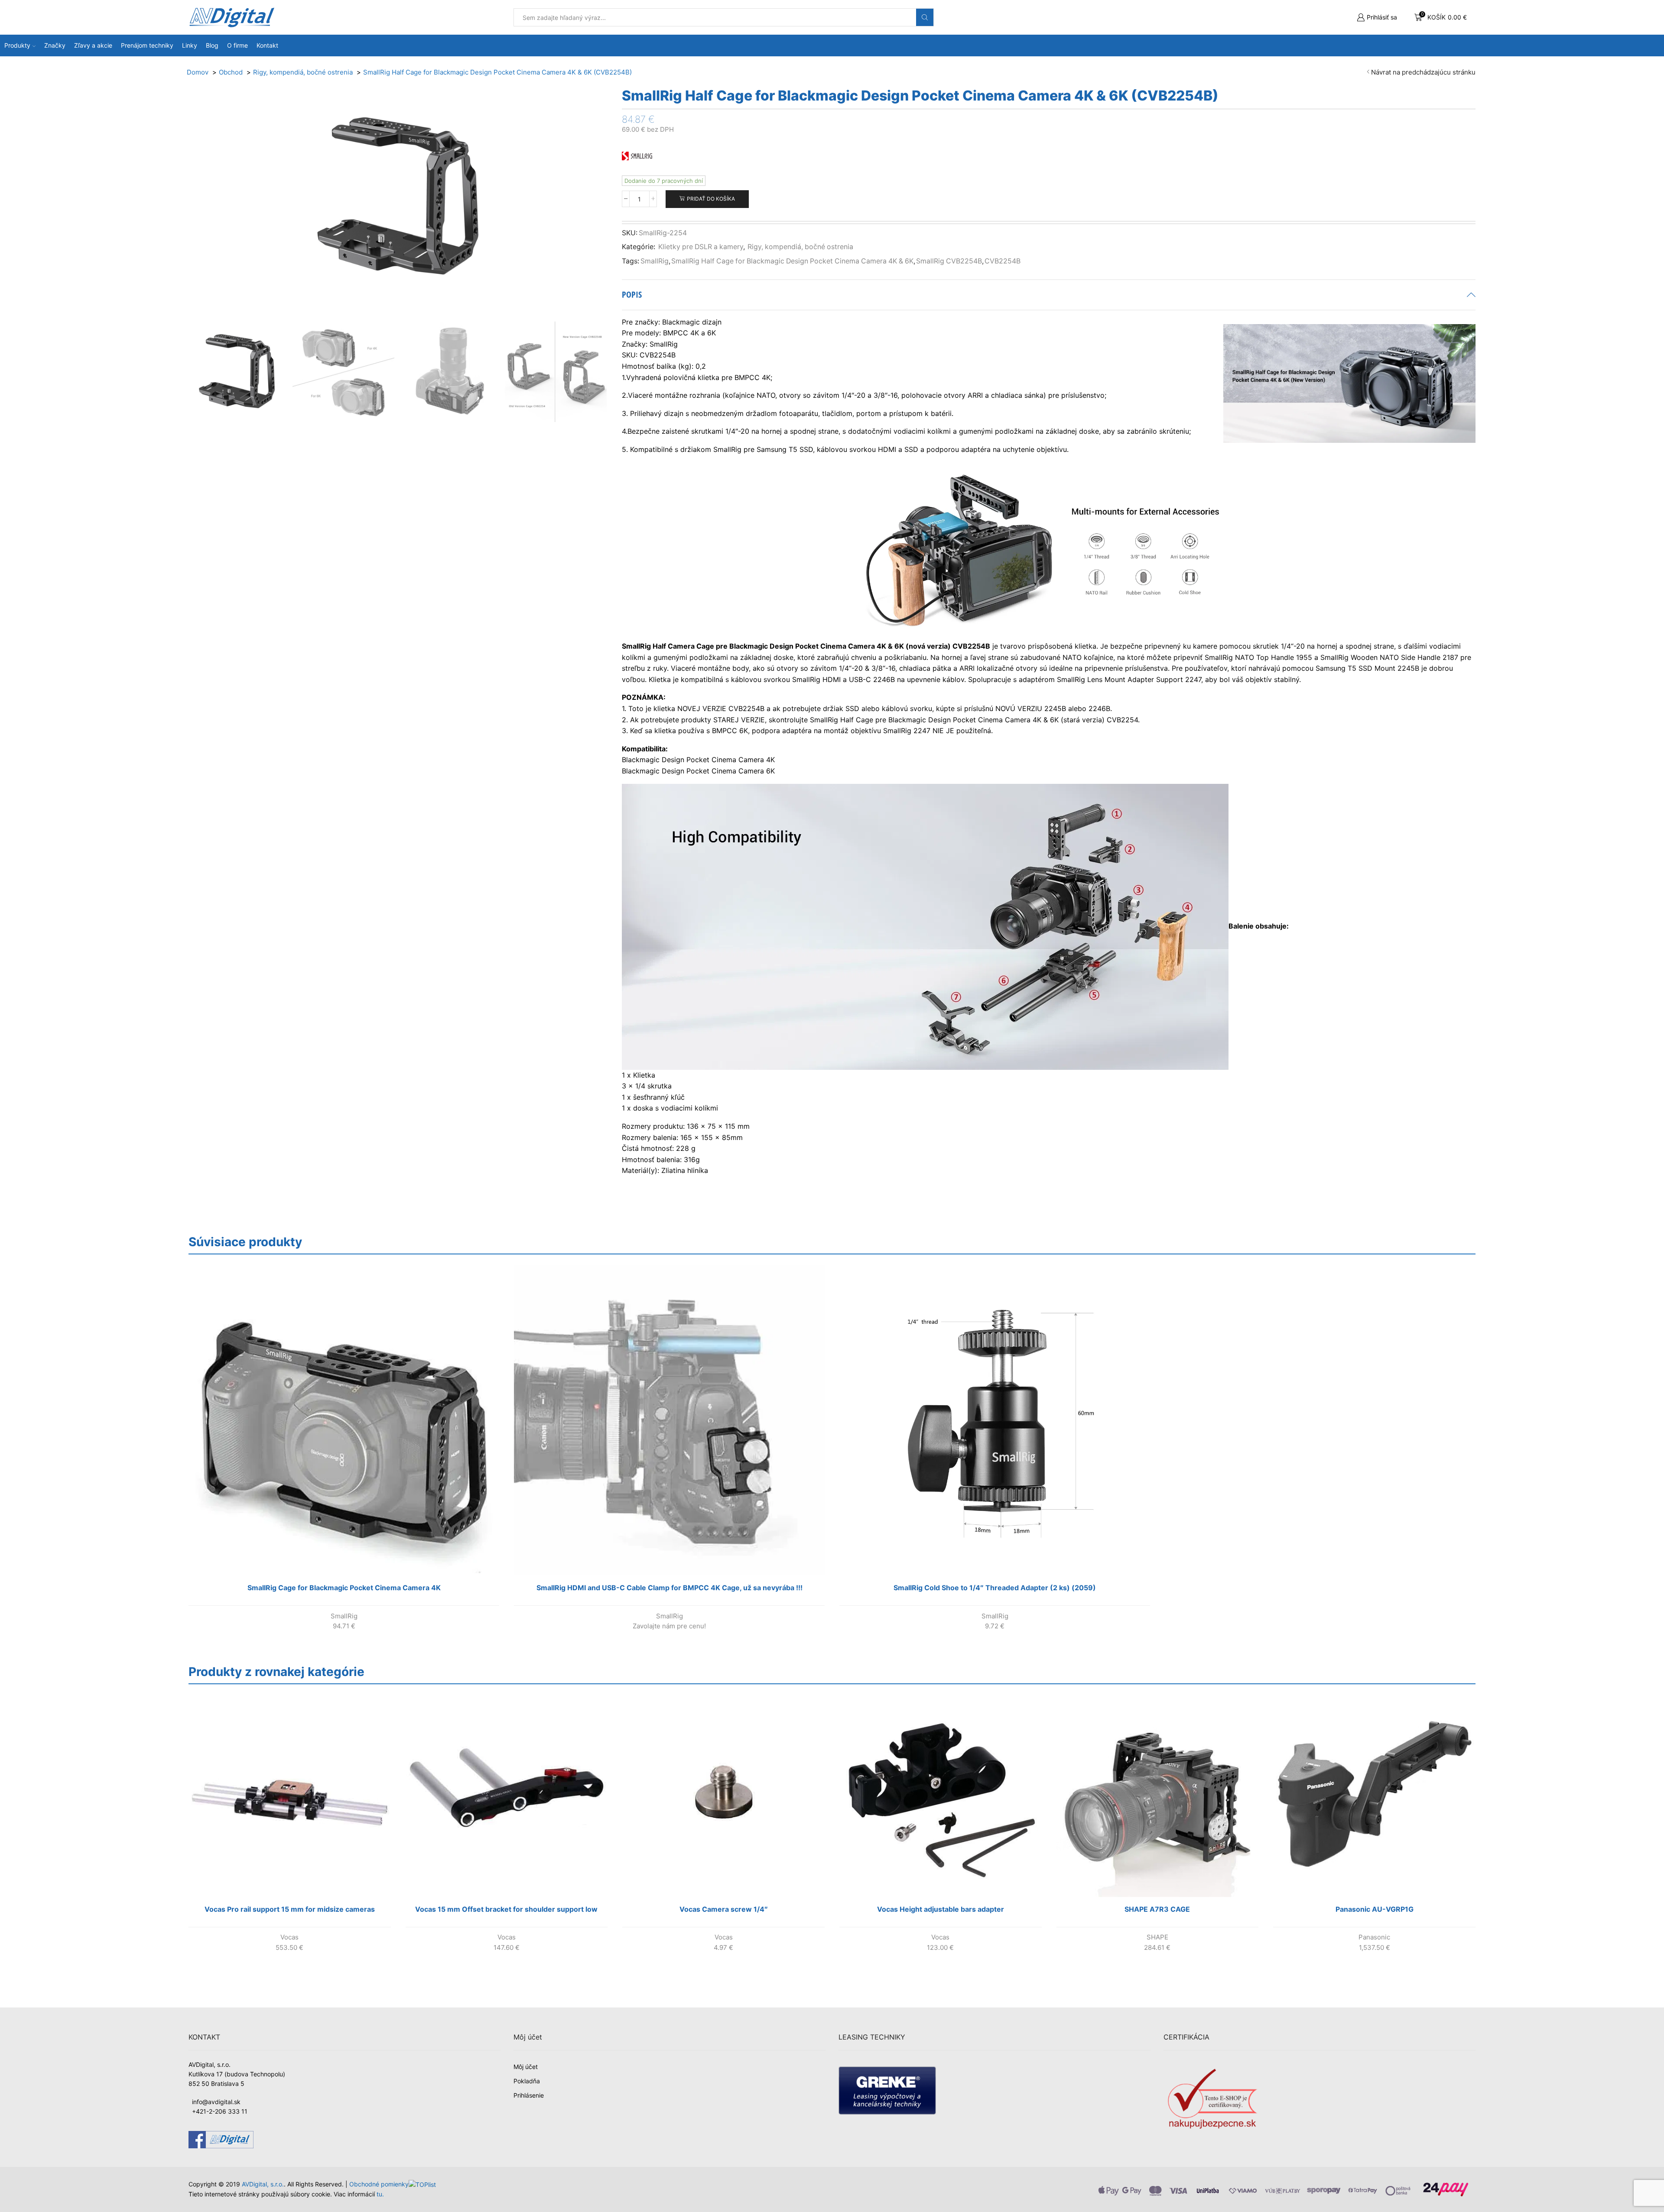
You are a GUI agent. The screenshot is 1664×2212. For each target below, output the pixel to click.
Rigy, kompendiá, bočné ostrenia (800, 247)
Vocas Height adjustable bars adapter (941, 1909)
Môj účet (526, 2067)
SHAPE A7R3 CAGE (1157, 1909)
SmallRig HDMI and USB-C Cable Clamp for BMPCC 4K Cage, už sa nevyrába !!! (669, 1588)
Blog (212, 45)
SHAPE (1157, 1937)
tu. (380, 2194)
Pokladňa (527, 2081)
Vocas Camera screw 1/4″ (724, 1909)
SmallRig (655, 261)
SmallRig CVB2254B (949, 261)
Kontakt (267, 45)
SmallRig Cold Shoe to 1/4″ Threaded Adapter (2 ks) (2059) (995, 1588)
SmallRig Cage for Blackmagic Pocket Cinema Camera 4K (344, 1588)
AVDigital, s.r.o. (263, 2184)
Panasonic (1374, 1937)
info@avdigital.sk (216, 2102)
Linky (190, 45)
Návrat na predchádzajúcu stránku (1423, 72)
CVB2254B (1003, 261)
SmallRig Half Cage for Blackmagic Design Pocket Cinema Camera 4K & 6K (792, 261)
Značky (55, 45)
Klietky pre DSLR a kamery (701, 247)
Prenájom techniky (147, 45)
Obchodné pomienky (379, 2184)
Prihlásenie (529, 2095)
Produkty (17, 45)
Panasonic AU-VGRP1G (1375, 1909)
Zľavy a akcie (93, 45)
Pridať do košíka (711, 199)
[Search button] (925, 17)
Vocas (289, 1937)
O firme (237, 45)
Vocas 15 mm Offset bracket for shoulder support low (506, 1909)
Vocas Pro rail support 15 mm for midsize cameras (290, 1909)
